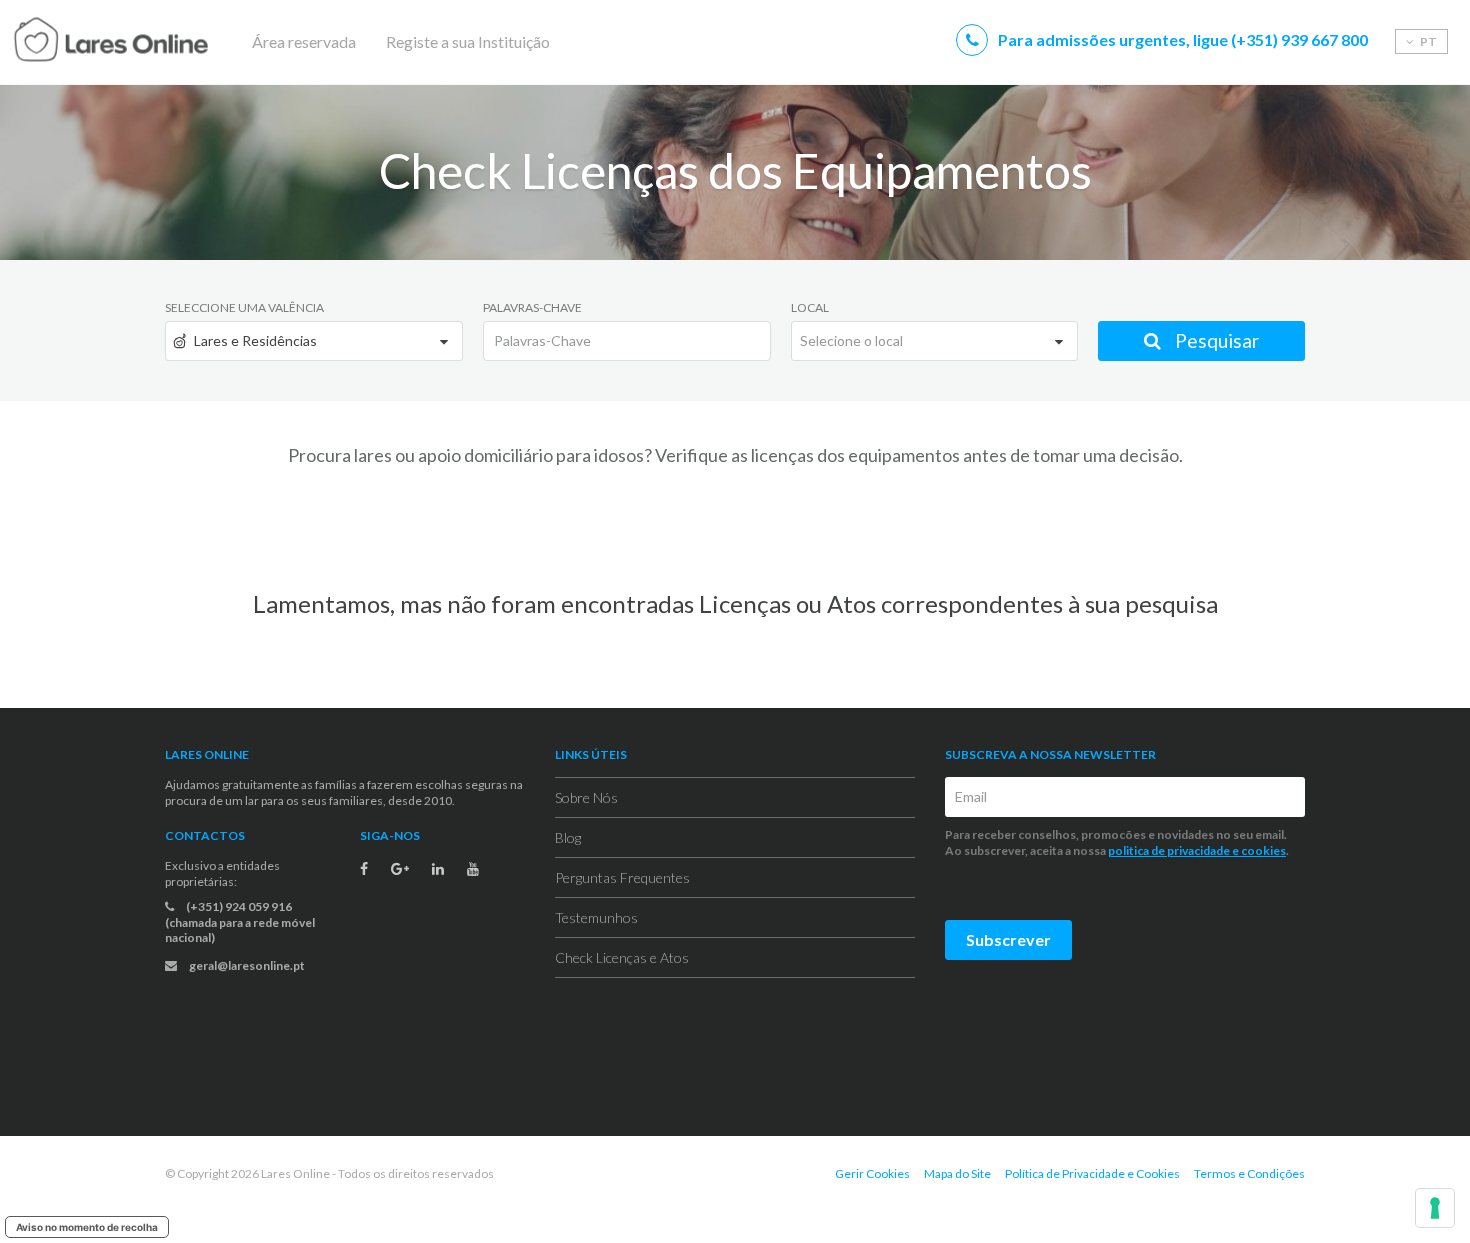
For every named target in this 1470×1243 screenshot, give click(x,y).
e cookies (1258, 850)
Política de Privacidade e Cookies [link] (1092, 1173)
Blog (568, 837)
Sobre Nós (586, 797)
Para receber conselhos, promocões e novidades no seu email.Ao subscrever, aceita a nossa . (1118, 842)
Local (810, 307)
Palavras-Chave (532, 307)
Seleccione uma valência (244, 307)
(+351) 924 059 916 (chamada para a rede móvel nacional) (240, 922)
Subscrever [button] (1008, 939)
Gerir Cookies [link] (872, 1173)
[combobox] (314, 341)
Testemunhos (596, 917)
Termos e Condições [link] (1249, 1173)
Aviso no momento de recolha (87, 1227)
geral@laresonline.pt (246, 965)
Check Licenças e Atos (622, 957)
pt (1427, 41)
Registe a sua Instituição (468, 41)
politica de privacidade (1169, 850)
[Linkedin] (438, 869)
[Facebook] (364, 869)
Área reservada (304, 41)
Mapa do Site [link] (957, 1173)
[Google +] (400, 869)
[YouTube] (473, 869)
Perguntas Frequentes (622, 877)
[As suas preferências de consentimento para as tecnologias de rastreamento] (1435, 1208)
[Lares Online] (149, 42)
